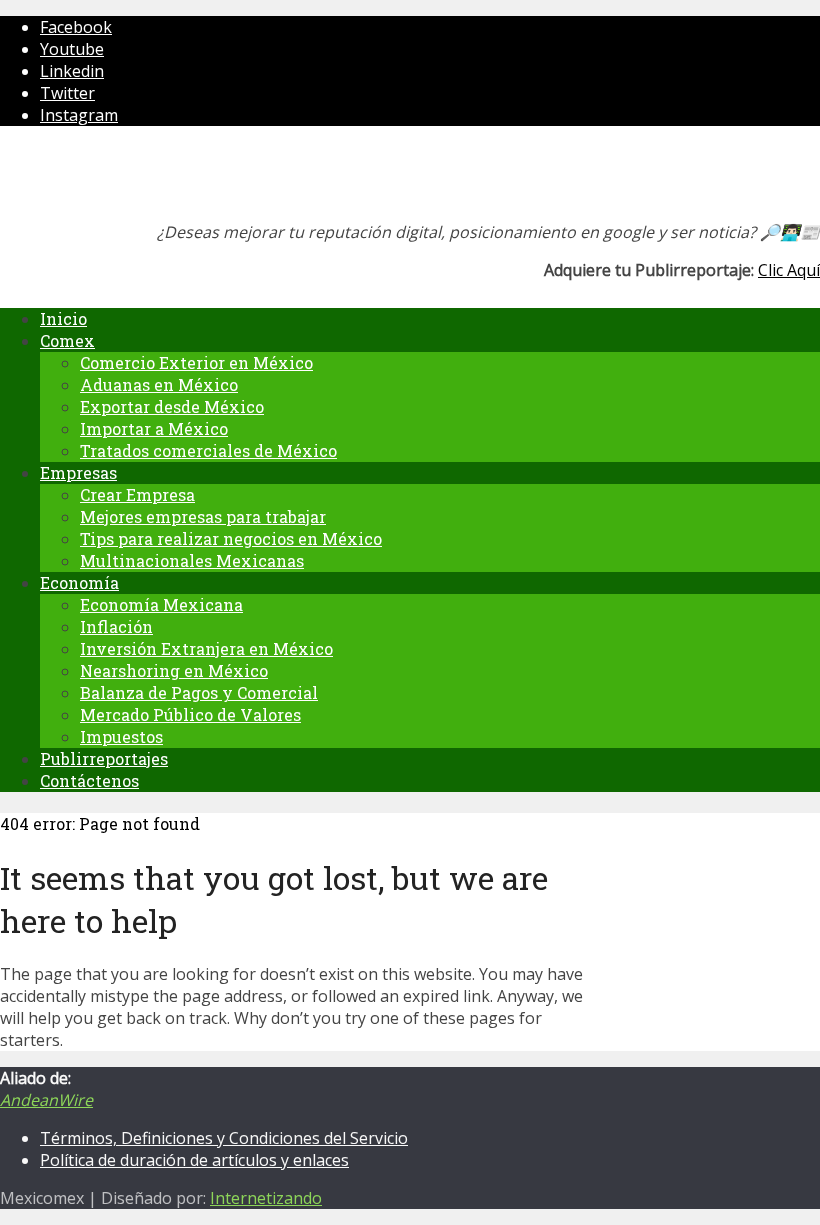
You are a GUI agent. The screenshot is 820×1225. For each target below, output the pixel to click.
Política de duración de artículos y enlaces (194, 1160)
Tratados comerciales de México (208, 450)
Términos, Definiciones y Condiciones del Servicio (224, 1138)
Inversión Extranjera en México (206, 648)
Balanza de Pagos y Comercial (199, 692)
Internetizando (266, 1198)
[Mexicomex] (134, 179)
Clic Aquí (789, 270)
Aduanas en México (159, 384)
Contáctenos (89, 780)
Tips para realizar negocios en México (231, 538)
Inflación (116, 626)
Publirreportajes (104, 758)
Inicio (63, 318)
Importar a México (154, 428)
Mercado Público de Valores (190, 714)
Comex (67, 340)
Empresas (78, 472)
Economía (79, 582)
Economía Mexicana (161, 604)
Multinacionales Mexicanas (192, 560)
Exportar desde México (172, 406)
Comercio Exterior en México (196, 362)
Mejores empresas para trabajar (203, 516)
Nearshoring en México (174, 670)
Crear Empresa (137, 494)
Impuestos (121, 736)
